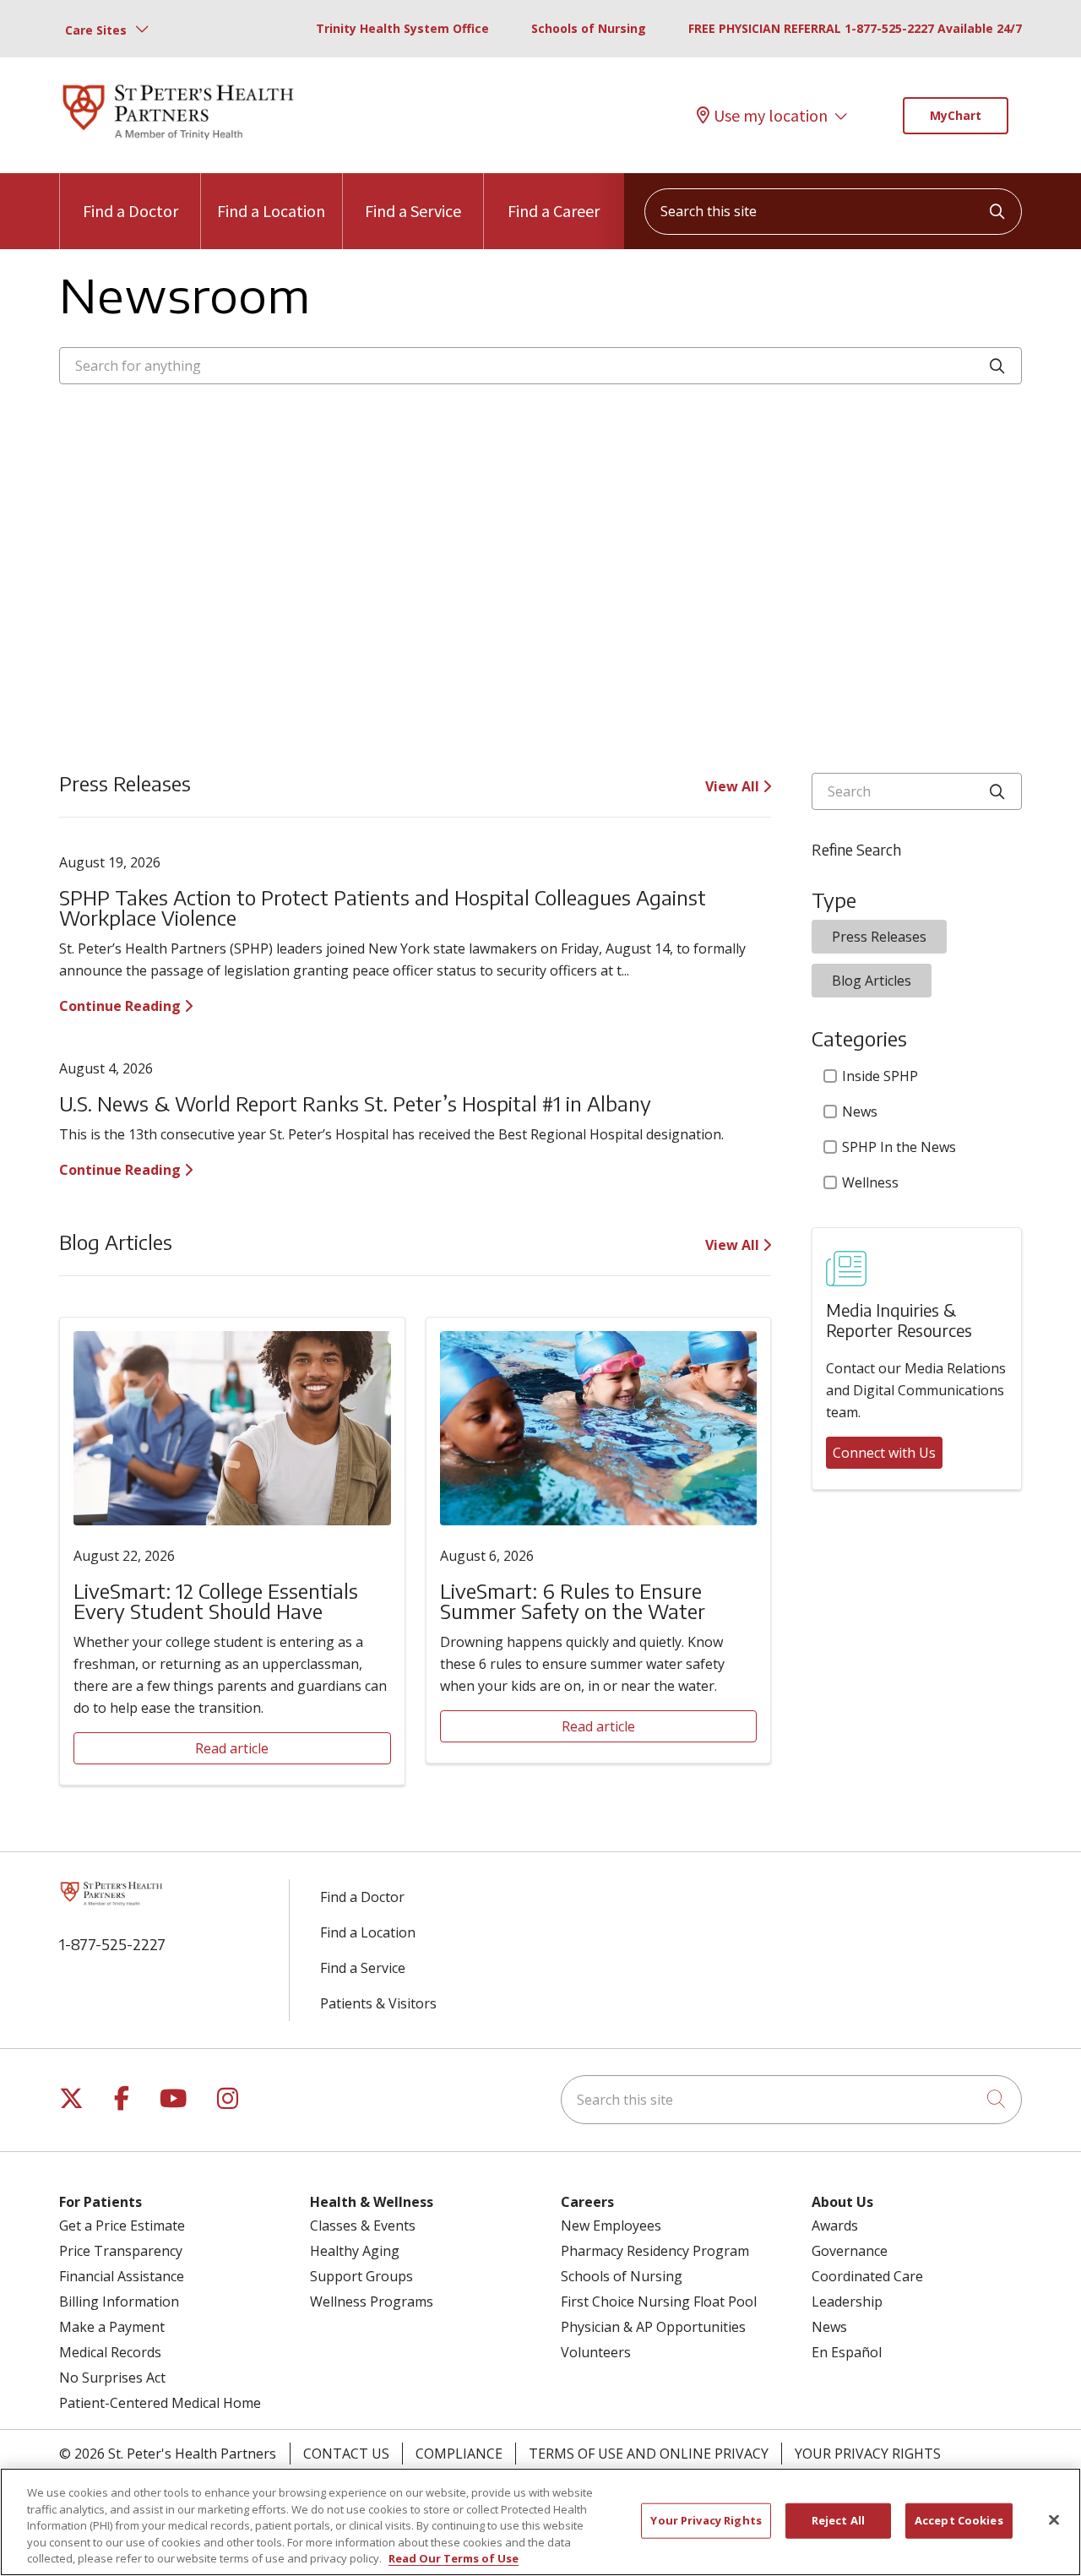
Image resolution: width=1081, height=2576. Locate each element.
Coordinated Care (867, 2276)
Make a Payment (112, 2327)
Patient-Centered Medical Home (160, 2403)
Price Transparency (121, 2251)
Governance (850, 2251)
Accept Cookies (959, 2520)
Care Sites (96, 30)
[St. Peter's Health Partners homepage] (178, 141)
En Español (847, 2352)
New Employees (611, 2225)
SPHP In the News (899, 1147)
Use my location (771, 115)
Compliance (459, 2454)
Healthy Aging (355, 2251)
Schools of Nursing (589, 28)
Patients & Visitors (378, 2003)
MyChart (956, 115)
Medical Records (110, 2352)
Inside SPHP (880, 1076)
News (860, 1111)
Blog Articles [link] (872, 981)
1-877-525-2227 (112, 1944)
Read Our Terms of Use (454, 2558)
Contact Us (346, 2454)
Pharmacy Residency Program (655, 2251)
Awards (835, 2225)
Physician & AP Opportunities (653, 2327)
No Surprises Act (112, 2378)
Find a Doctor (130, 211)
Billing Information (119, 2302)
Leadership (847, 2302)
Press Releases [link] (879, 937)
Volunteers (596, 2352)
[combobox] (833, 212)
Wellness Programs (372, 2302)
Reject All (838, 2520)
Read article (232, 1748)
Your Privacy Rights (868, 2454)
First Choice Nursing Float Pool (659, 2302)
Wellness (870, 1182)
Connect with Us (884, 1453)
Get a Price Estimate (122, 2225)
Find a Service (413, 211)
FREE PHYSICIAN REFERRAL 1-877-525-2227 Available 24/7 (855, 28)
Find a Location (271, 211)
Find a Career (554, 211)
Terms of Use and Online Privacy (649, 2454)
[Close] (1054, 2520)
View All (734, 786)
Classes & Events (363, 2225)
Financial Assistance (122, 2276)
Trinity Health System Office (402, 28)
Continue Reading (122, 1006)
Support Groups (361, 2276)
